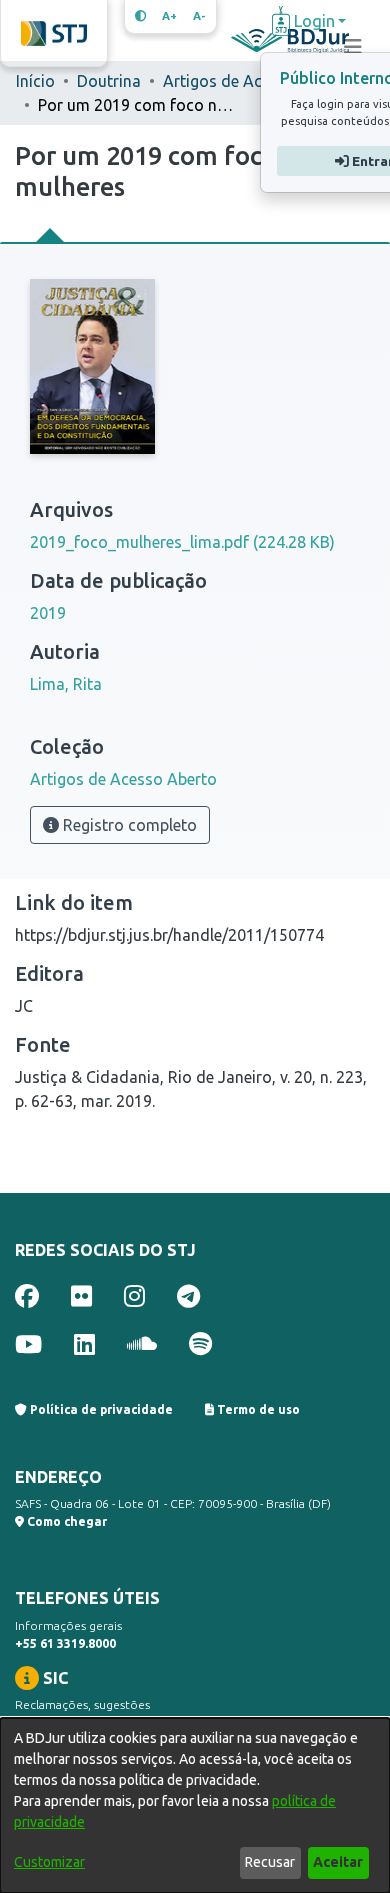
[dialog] (195, 1805)
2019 (48, 613)
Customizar (49, 1862)
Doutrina (109, 81)
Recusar (270, 1862)
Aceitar (338, 1862)
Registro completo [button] (128, 825)
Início (35, 81)
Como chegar (65, 1521)
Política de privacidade (100, 1409)
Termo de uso (257, 1409)
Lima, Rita (66, 684)
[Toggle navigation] (353, 47)
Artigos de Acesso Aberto (256, 81)
